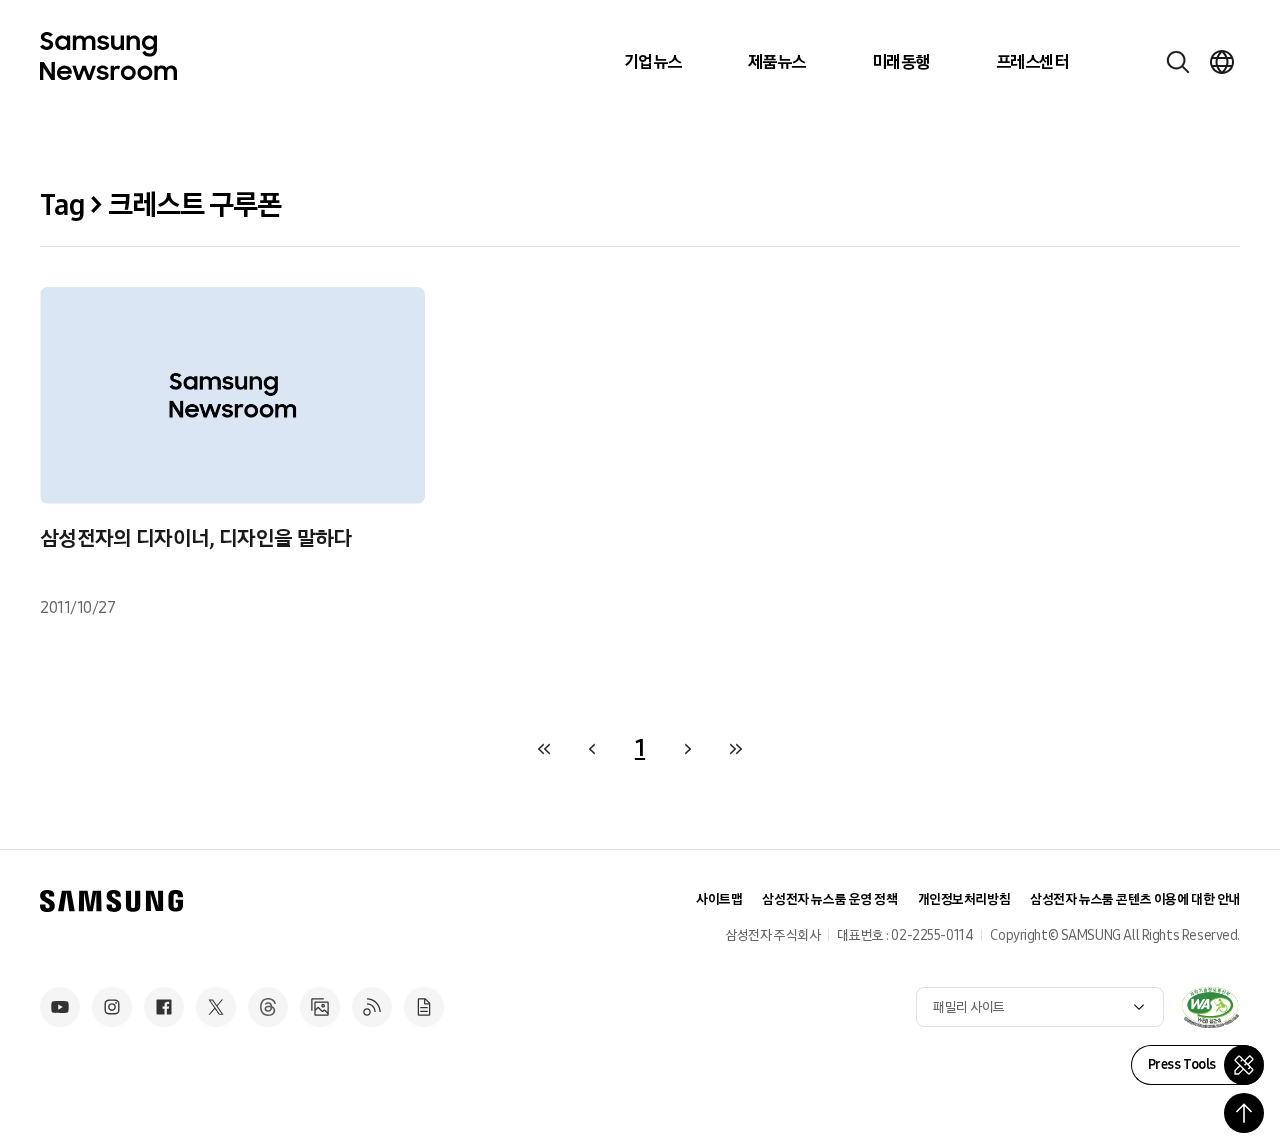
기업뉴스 (653, 62)
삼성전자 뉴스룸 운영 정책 (829, 899)
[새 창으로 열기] (1210, 1007)
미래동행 (901, 62)
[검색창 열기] (1178, 62)
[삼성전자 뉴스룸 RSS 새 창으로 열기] (372, 1007)
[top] (1244, 1113)
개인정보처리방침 (964, 899)
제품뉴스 (777, 62)
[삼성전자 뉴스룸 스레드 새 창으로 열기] (268, 1007)
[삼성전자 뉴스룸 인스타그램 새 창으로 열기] (112, 1007)
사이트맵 (719, 899)
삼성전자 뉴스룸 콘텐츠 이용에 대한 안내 (1135, 899)
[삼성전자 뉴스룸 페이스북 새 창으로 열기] (164, 1007)
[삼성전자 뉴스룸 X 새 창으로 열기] (216, 1007)
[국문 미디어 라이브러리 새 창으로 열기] (320, 1007)
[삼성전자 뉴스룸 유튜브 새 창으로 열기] (60, 1007)
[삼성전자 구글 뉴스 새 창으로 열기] (424, 1007)
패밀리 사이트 (969, 1007)
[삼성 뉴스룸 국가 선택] (1222, 62)
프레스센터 (1032, 62)
